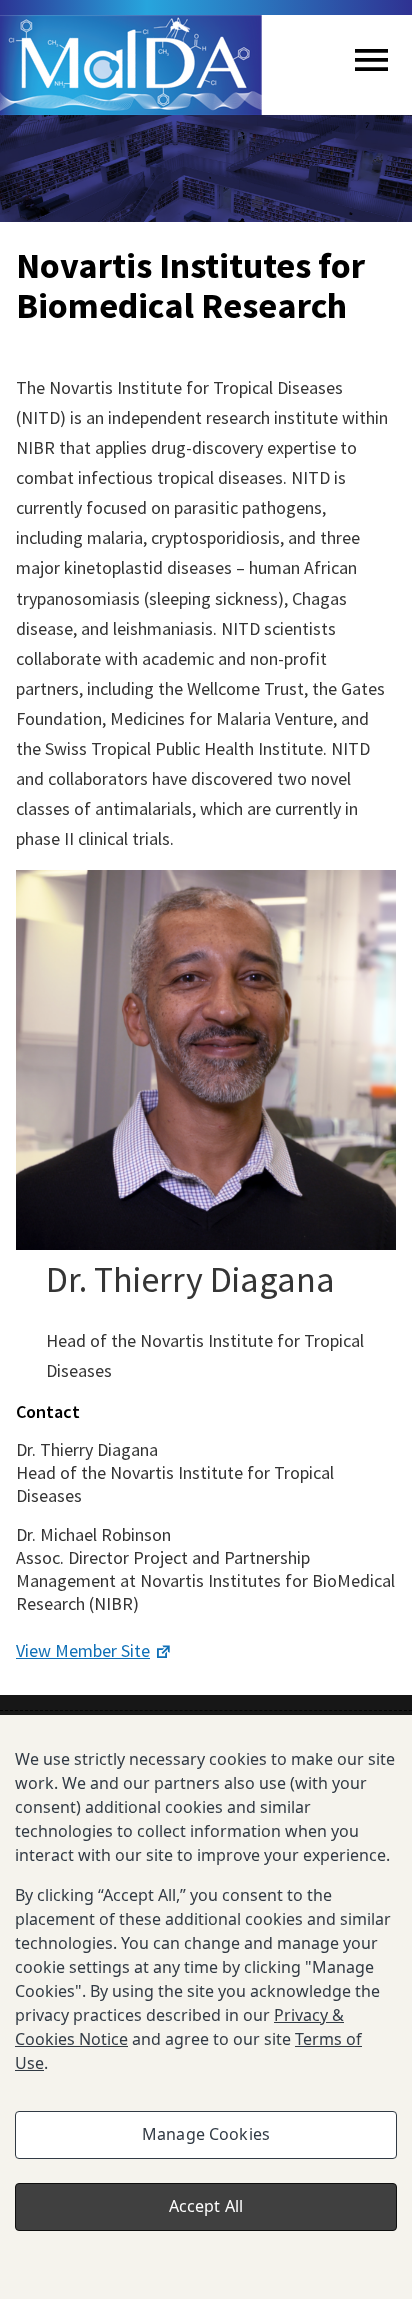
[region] (206, 2007)
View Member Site (83, 1650)
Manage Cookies (206, 2134)
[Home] (131, 65)
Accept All (206, 2206)
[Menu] (371, 65)
